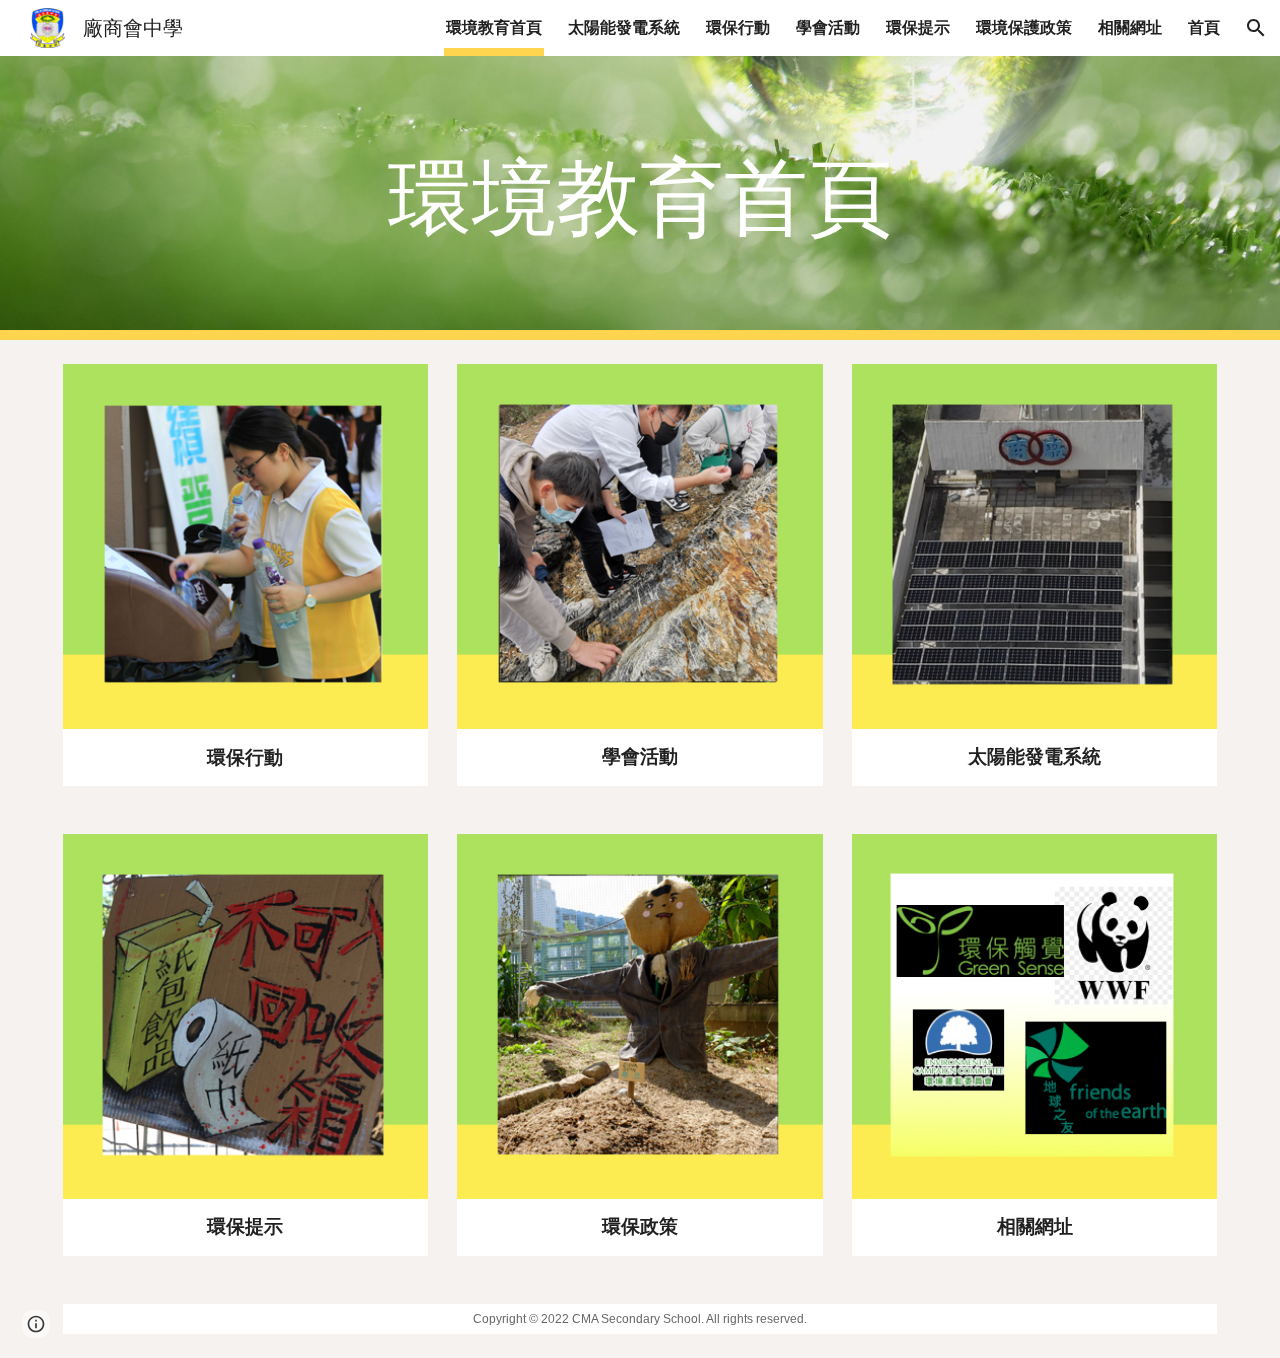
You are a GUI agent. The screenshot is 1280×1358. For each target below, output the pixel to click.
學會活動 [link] (828, 27)
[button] (1256, 28)
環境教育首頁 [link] (494, 27)
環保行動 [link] (738, 27)
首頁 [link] (1204, 27)
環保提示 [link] (918, 27)
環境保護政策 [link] (1024, 27)
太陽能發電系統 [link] (624, 27)
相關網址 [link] (1130, 27)
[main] (640, 198)
